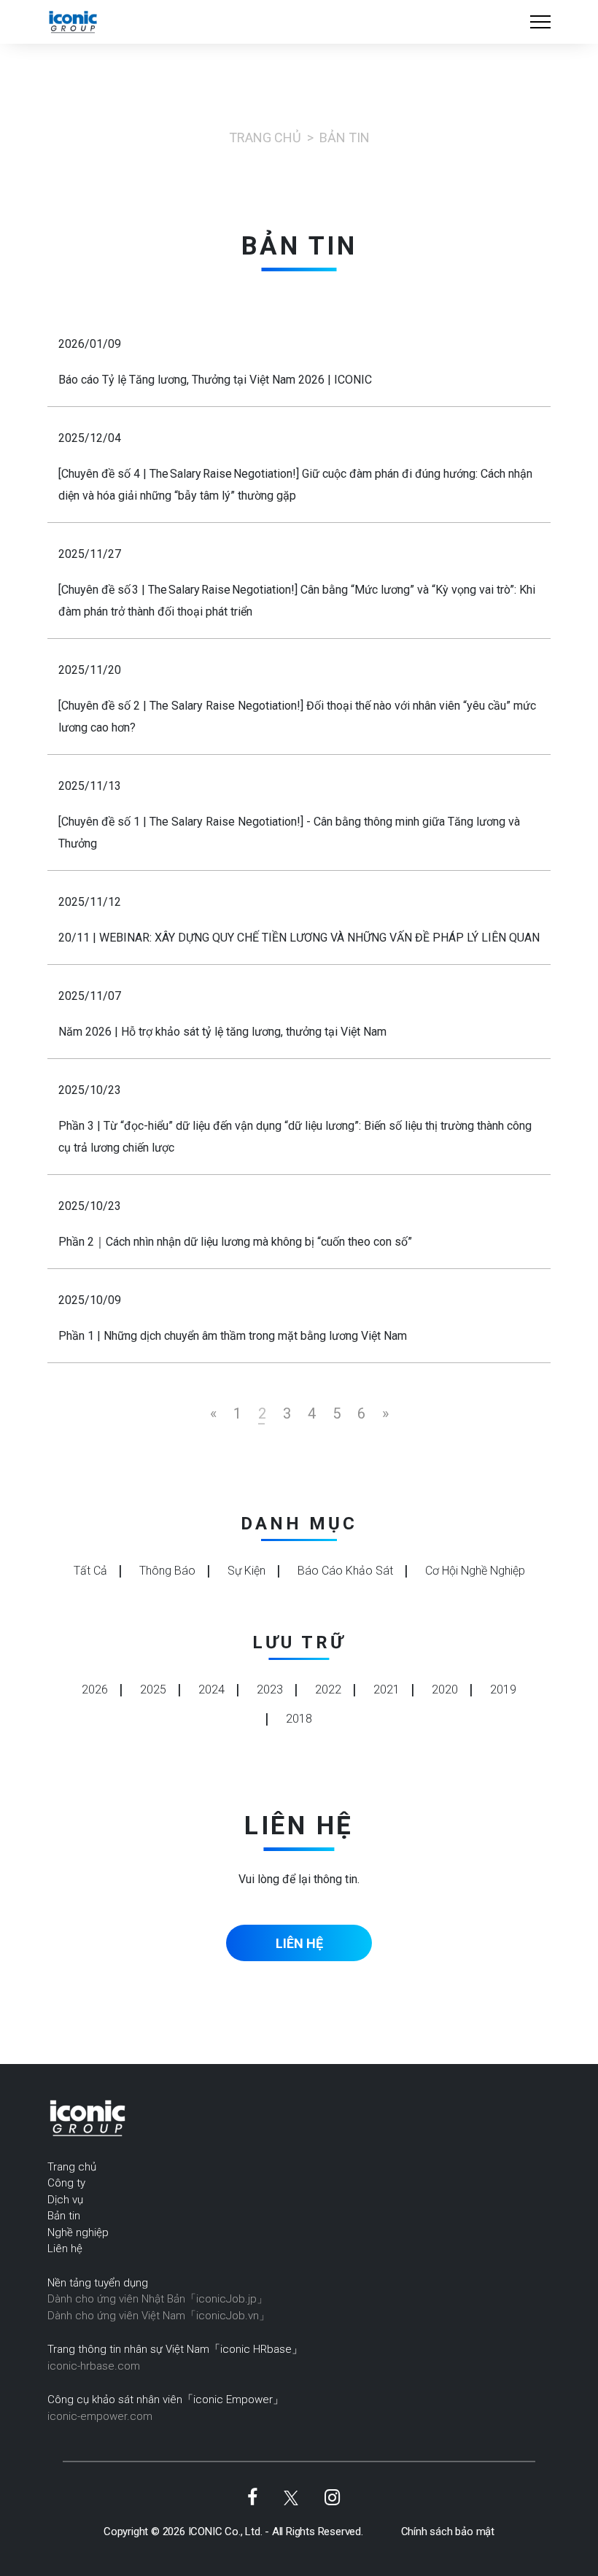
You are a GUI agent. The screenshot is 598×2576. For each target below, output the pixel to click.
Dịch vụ (65, 2200)
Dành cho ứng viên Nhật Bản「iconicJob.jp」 (158, 2299)
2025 (153, 1689)
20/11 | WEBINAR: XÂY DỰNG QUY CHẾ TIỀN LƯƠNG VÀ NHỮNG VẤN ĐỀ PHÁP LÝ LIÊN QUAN (299, 938)
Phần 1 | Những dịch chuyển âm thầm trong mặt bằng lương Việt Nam (233, 1336)
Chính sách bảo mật (448, 2532)
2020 (445, 1689)
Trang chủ (265, 137)
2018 (299, 1719)
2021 (387, 1689)
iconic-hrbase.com (94, 2366)
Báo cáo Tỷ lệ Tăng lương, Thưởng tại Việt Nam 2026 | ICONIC (215, 380)
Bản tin (64, 2216)
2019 (503, 1689)
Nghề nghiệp (78, 2232)
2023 (270, 1689)
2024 (211, 1689)
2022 (328, 1689)
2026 (95, 1689)
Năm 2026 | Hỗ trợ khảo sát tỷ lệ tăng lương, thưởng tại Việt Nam (222, 1032)
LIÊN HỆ (299, 1943)
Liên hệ (65, 2249)
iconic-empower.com (100, 2416)
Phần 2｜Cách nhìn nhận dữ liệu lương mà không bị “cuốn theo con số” (235, 1242)
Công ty (66, 2183)
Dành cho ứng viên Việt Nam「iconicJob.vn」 (159, 2316)
